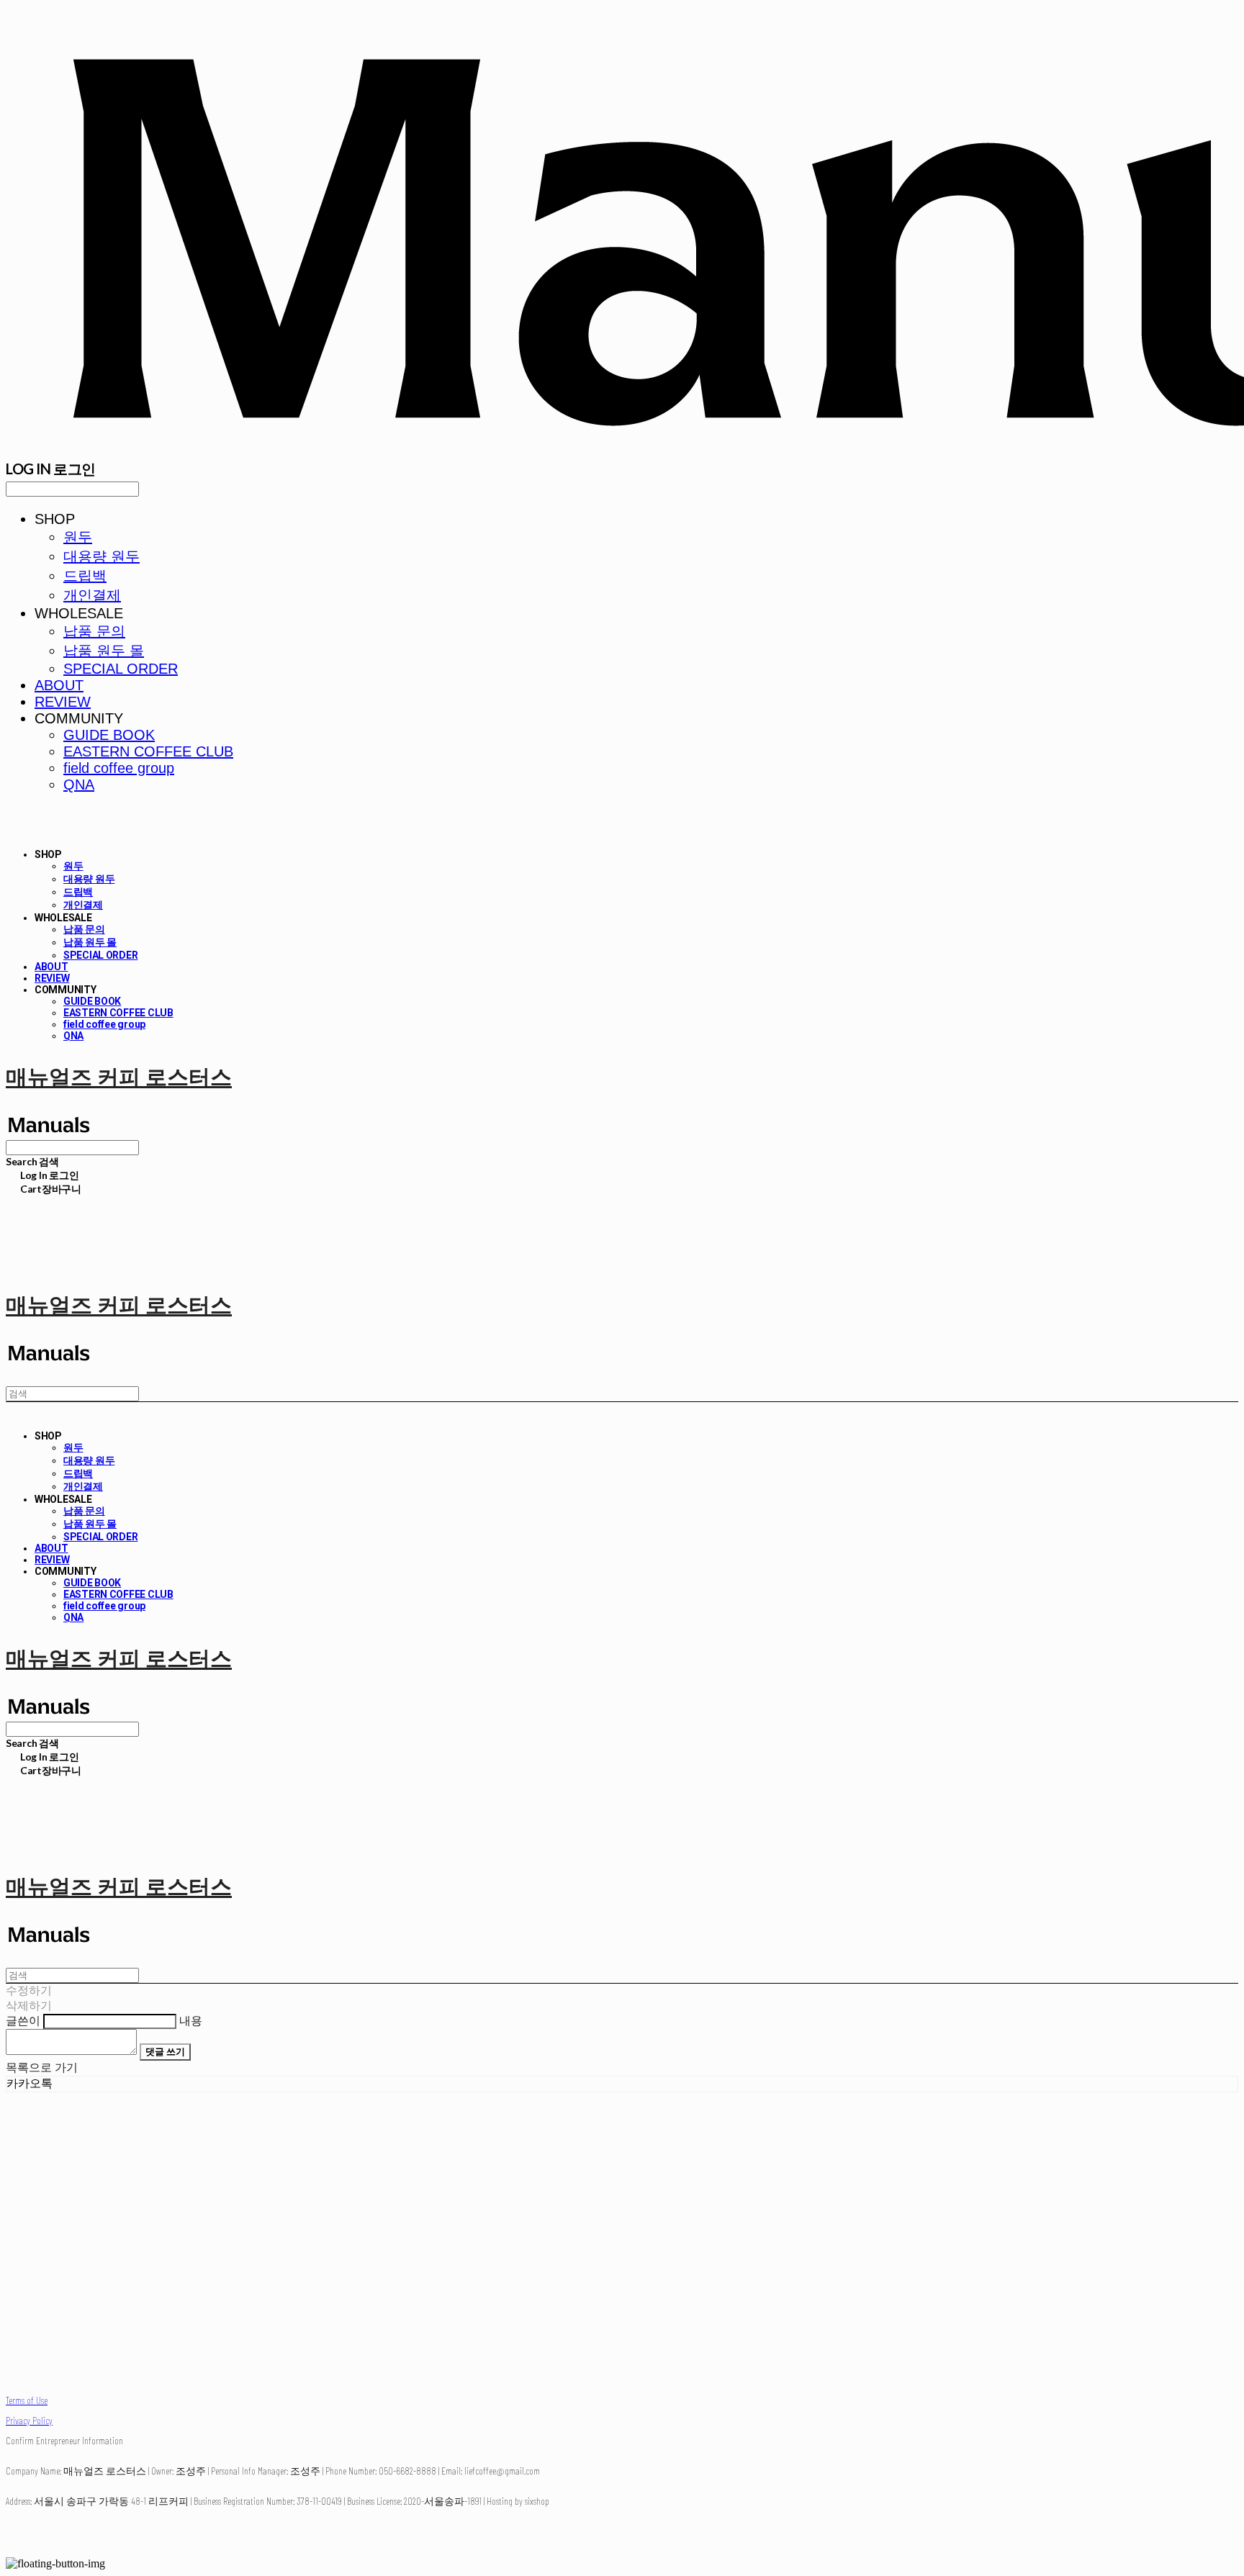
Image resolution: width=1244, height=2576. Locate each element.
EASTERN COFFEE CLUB (148, 751)
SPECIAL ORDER (121, 669)
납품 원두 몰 (104, 651)
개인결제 (92, 595)
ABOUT (59, 685)
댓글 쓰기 (165, 2051)
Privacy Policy (29, 2420)
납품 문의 (94, 631)
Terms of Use (27, 2400)
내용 (191, 2021)
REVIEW (63, 702)
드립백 (85, 576)
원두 (78, 537)
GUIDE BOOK (109, 735)
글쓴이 (23, 2021)
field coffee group (119, 768)
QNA (79, 785)
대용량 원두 (102, 556)
